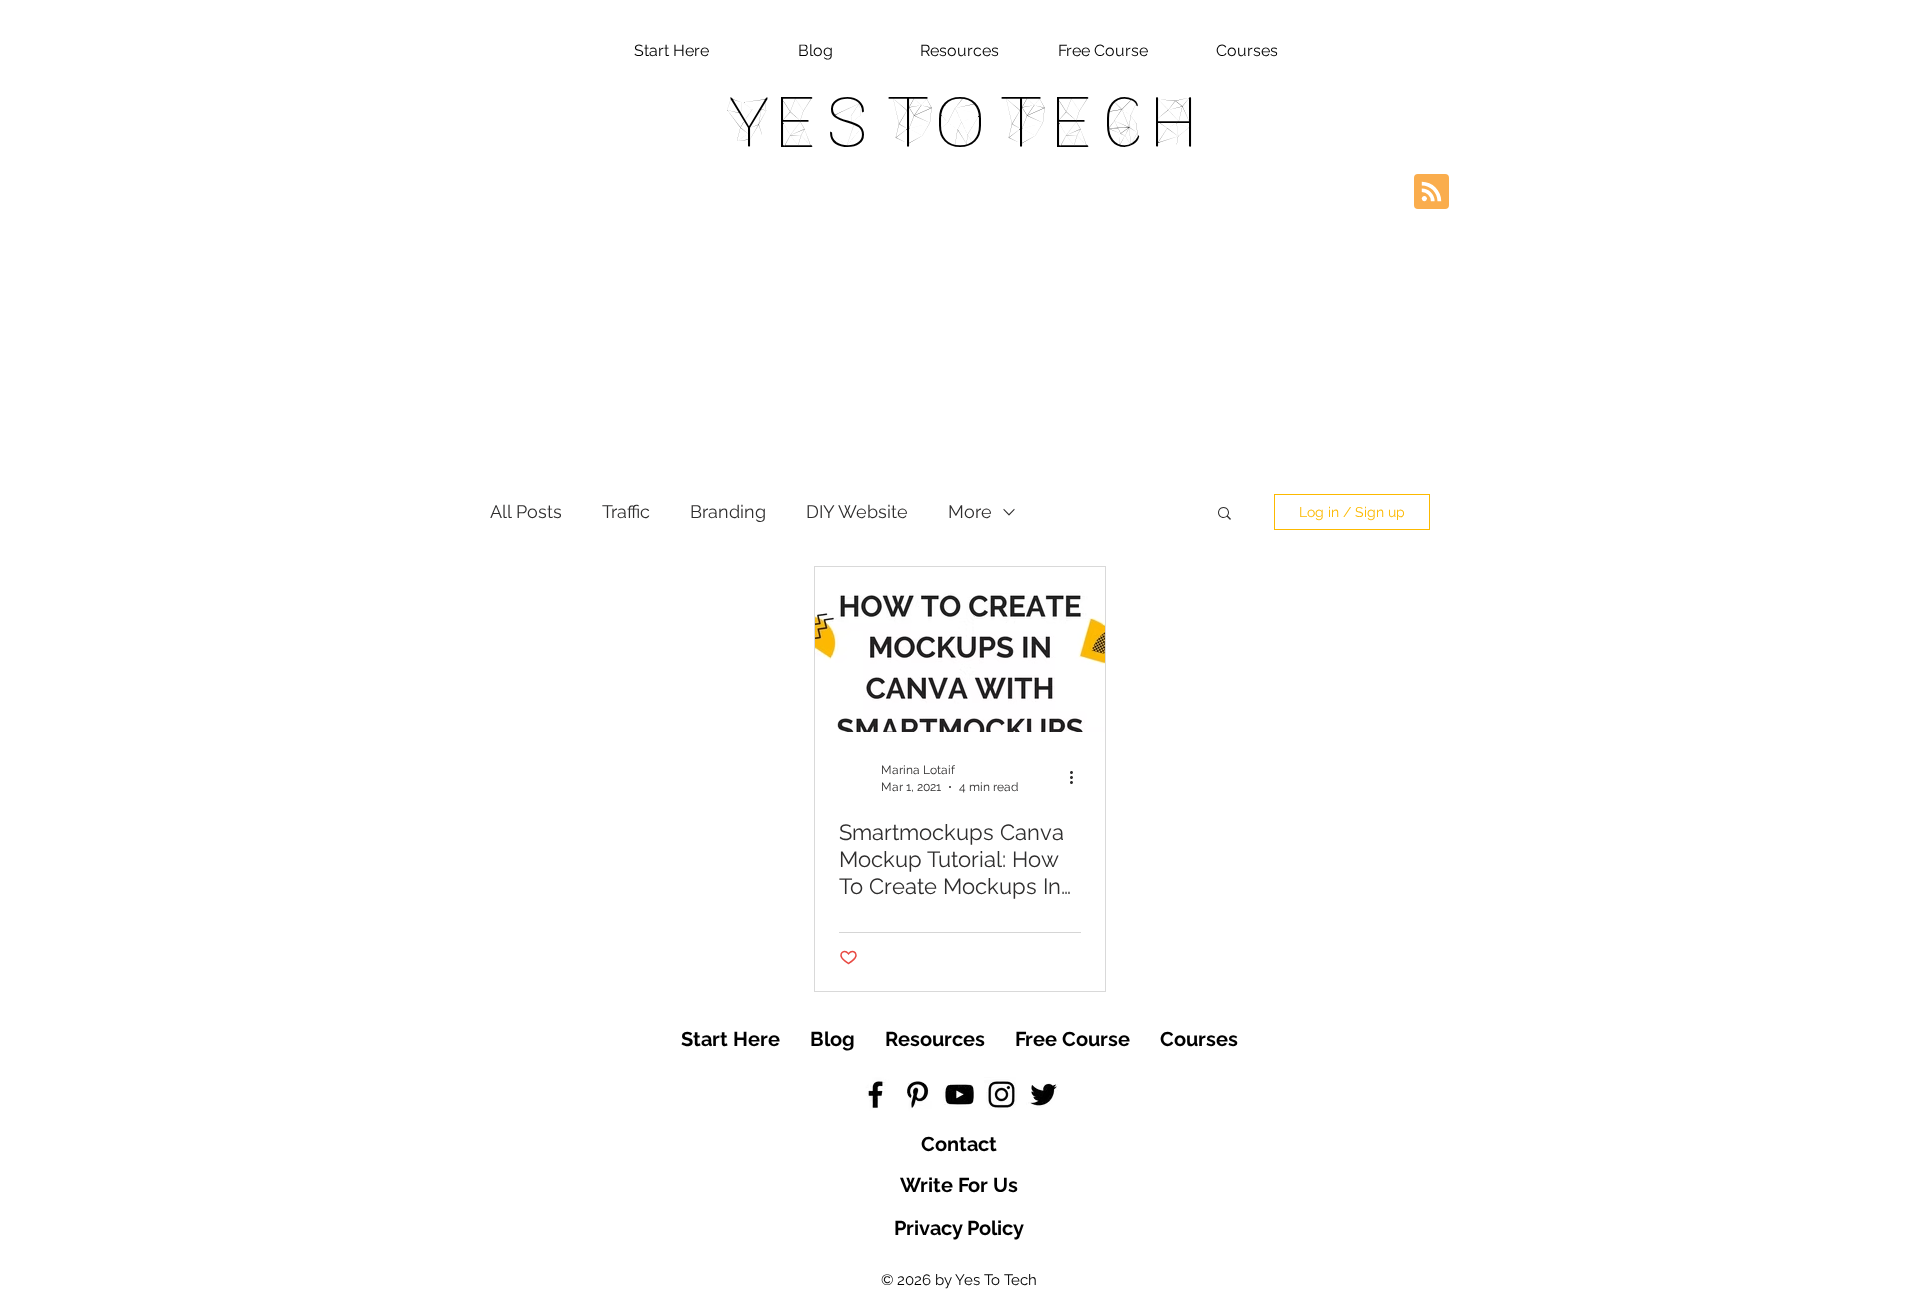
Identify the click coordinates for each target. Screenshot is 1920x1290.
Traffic (626, 511)
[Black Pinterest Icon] (917, 1094)
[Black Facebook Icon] (875, 1094)
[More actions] (1078, 777)
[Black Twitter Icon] (1043, 1094)
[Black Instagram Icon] (1001, 1094)
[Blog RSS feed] (1431, 192)
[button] (1224, 514)
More (970, 511)
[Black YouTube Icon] (959, 1094)
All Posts (526, 511)
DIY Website (857, 511)
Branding (728, 511)
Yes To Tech (960, 122)
